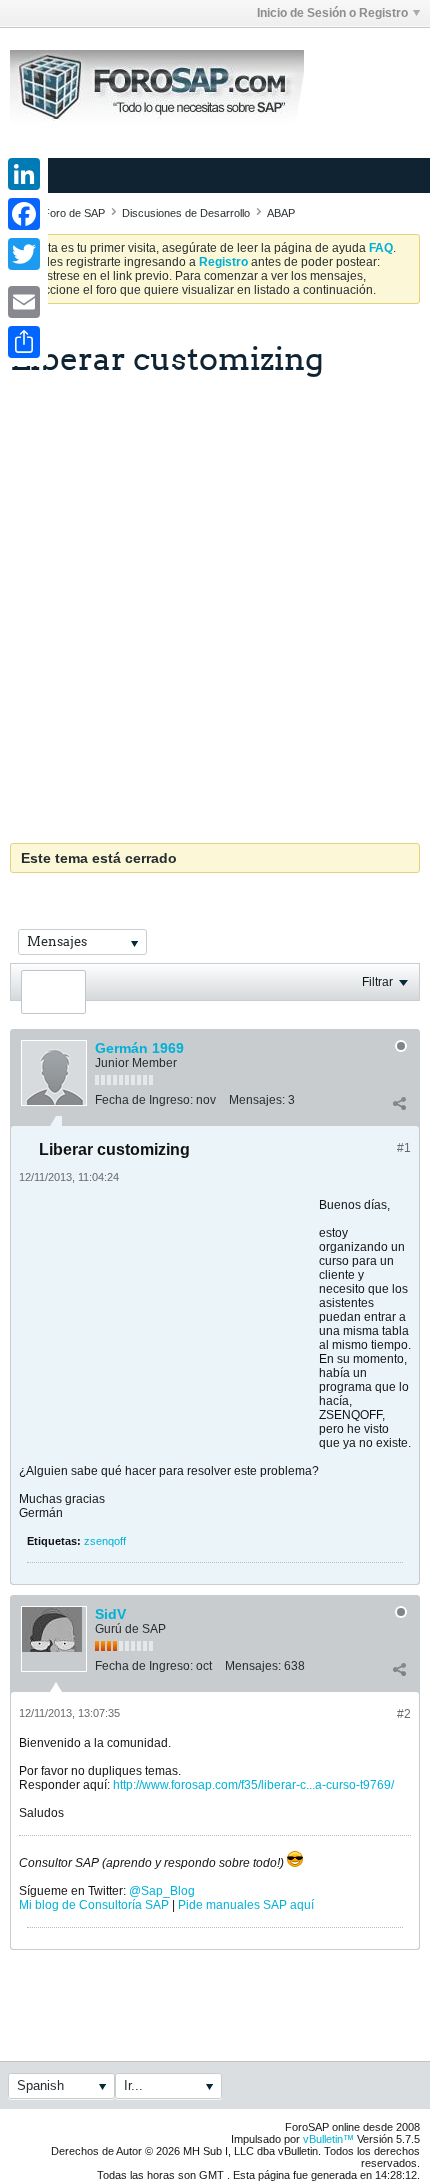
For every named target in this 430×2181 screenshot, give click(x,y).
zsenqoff (105, 1541)
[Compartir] (399, 1104)
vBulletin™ (328, 2139)
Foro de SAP (74, 213)
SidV (110, 1614)
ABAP (281, 213)
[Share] (24, 342)
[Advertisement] (215, 602)
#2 (404, 1714)
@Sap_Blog (162, 1891)
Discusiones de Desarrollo (186, 213)
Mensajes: (257, 1100)
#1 (404, 1148)
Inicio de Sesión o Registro (332, 13)
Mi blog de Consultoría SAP (94, 1905)
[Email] (24, 302)
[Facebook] (24, 214)
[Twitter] (24, 254)
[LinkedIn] (24, 174)
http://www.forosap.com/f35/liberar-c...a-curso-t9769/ (253, 1785)
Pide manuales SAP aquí (246, 1905)
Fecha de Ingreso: (144, 1100)
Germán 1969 (139, 1048)
